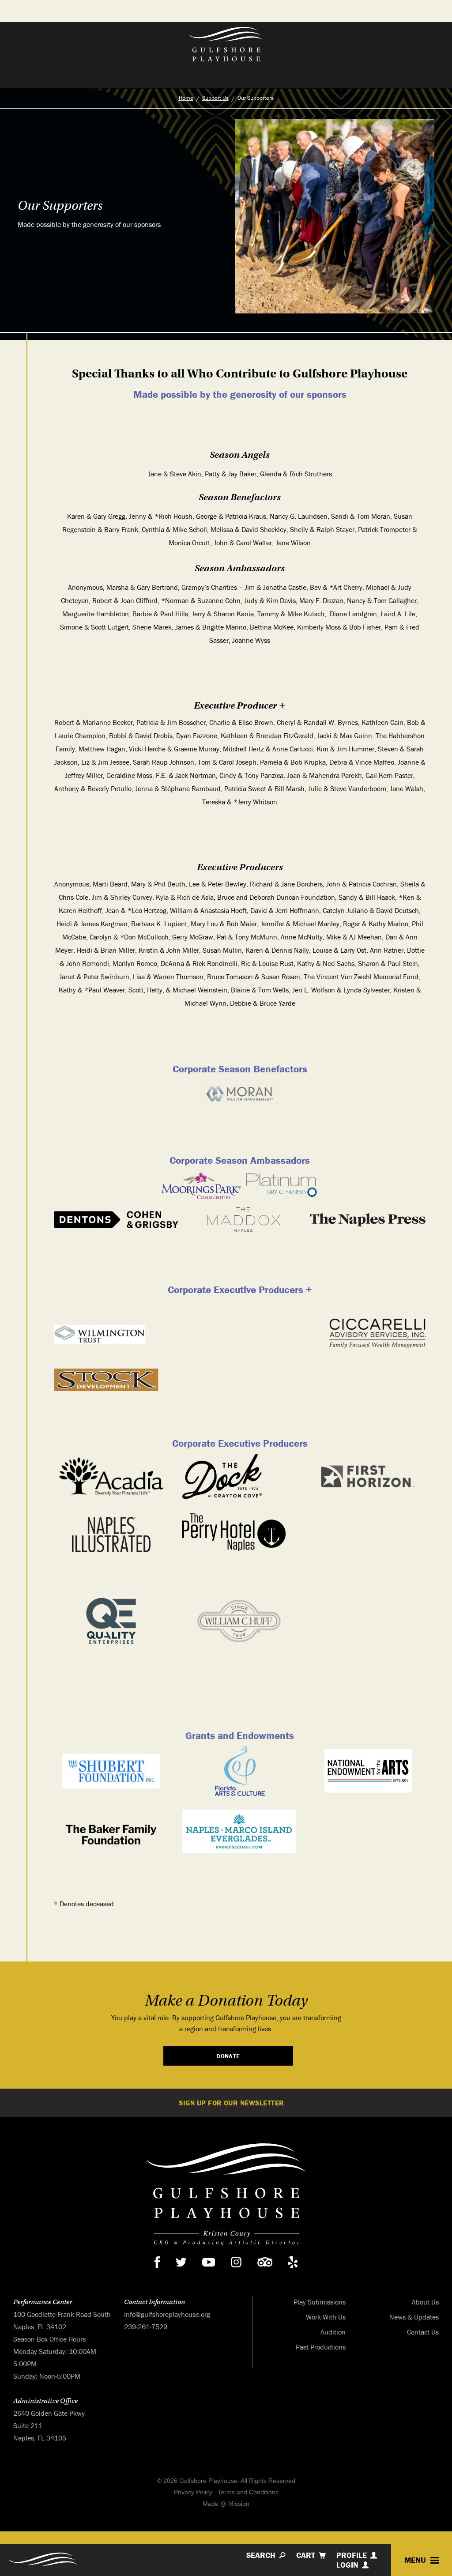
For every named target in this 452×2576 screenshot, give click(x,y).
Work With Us (326, 2317)
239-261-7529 (146, 2327)
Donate (228, 2056)
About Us (425, 2302)
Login (347, 2565)
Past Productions (321, 2347)
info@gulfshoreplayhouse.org (167, 2315)
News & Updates (414, 2317)
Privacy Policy (193, 2493)
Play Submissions (320, 2302)
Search (261, 2555)
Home (186, 98)
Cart (306, 2555)
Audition (333, 2332)
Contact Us (423, 2332)
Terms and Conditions (248, 2493)
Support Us (215, 98)
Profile (352, 2555)
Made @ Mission (226, 2504)
